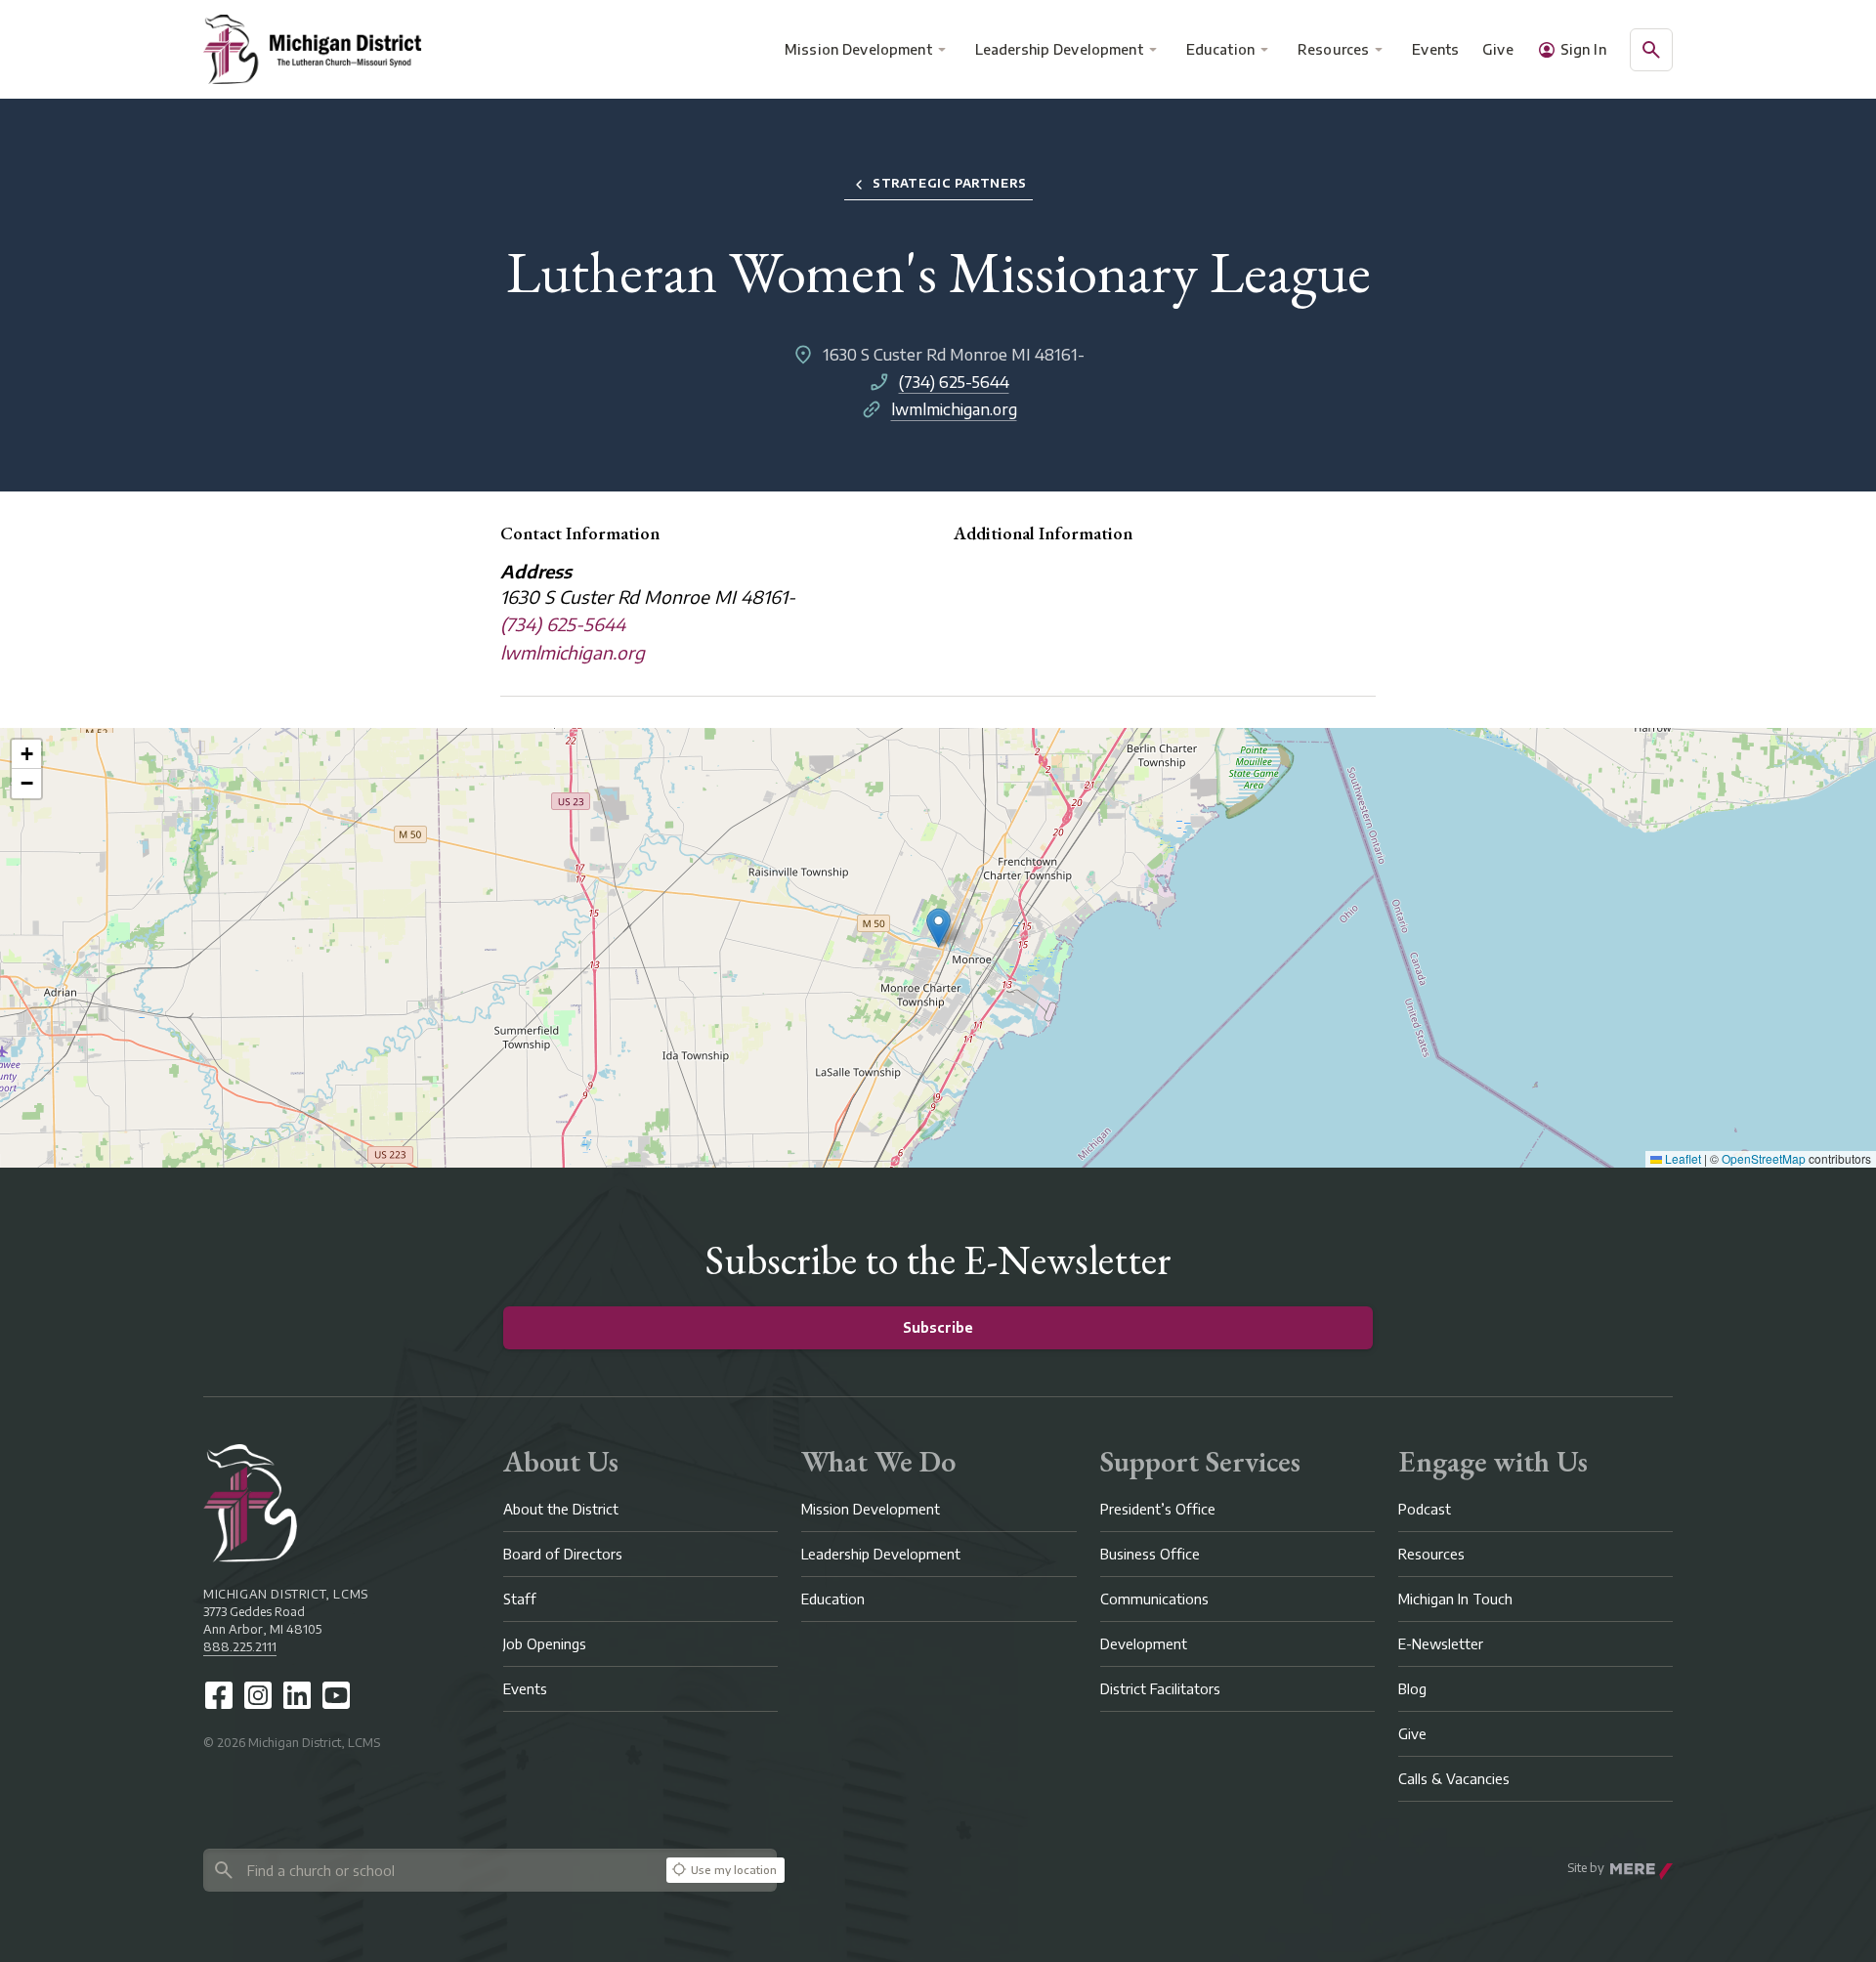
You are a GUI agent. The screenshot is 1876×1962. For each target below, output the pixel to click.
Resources (1333, 49)
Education (1220, 49)
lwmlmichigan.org (954, 409)
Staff (520, 1599)
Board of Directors (563, 1554)
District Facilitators (1160, 1689)
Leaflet (1682, 1158)
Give (1498, 49)
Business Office (1150, 1554)
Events (1436, 49)
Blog (1412, 1689)
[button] (938, 928)
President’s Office (1158, 1509)
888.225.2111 (240, 1647)
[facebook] (219, 1695)
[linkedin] (297, 1695)
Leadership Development (1059, 49)
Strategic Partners (950, 183)
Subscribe (938, 1327)
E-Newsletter (1441, 1644)
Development (1144, 1644)
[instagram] (258, 1695)
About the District (561, 1509)
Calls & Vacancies (1454, 1779)
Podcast (1425, 1509)
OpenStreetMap (1764, 1158)
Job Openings (545, 1644)
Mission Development (858, 49)
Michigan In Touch (1455, 1599)
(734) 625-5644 (954, 382)
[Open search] (1651, 50)
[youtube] (336, 1695)
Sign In (1583, 49)
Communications (1154, 1599)
